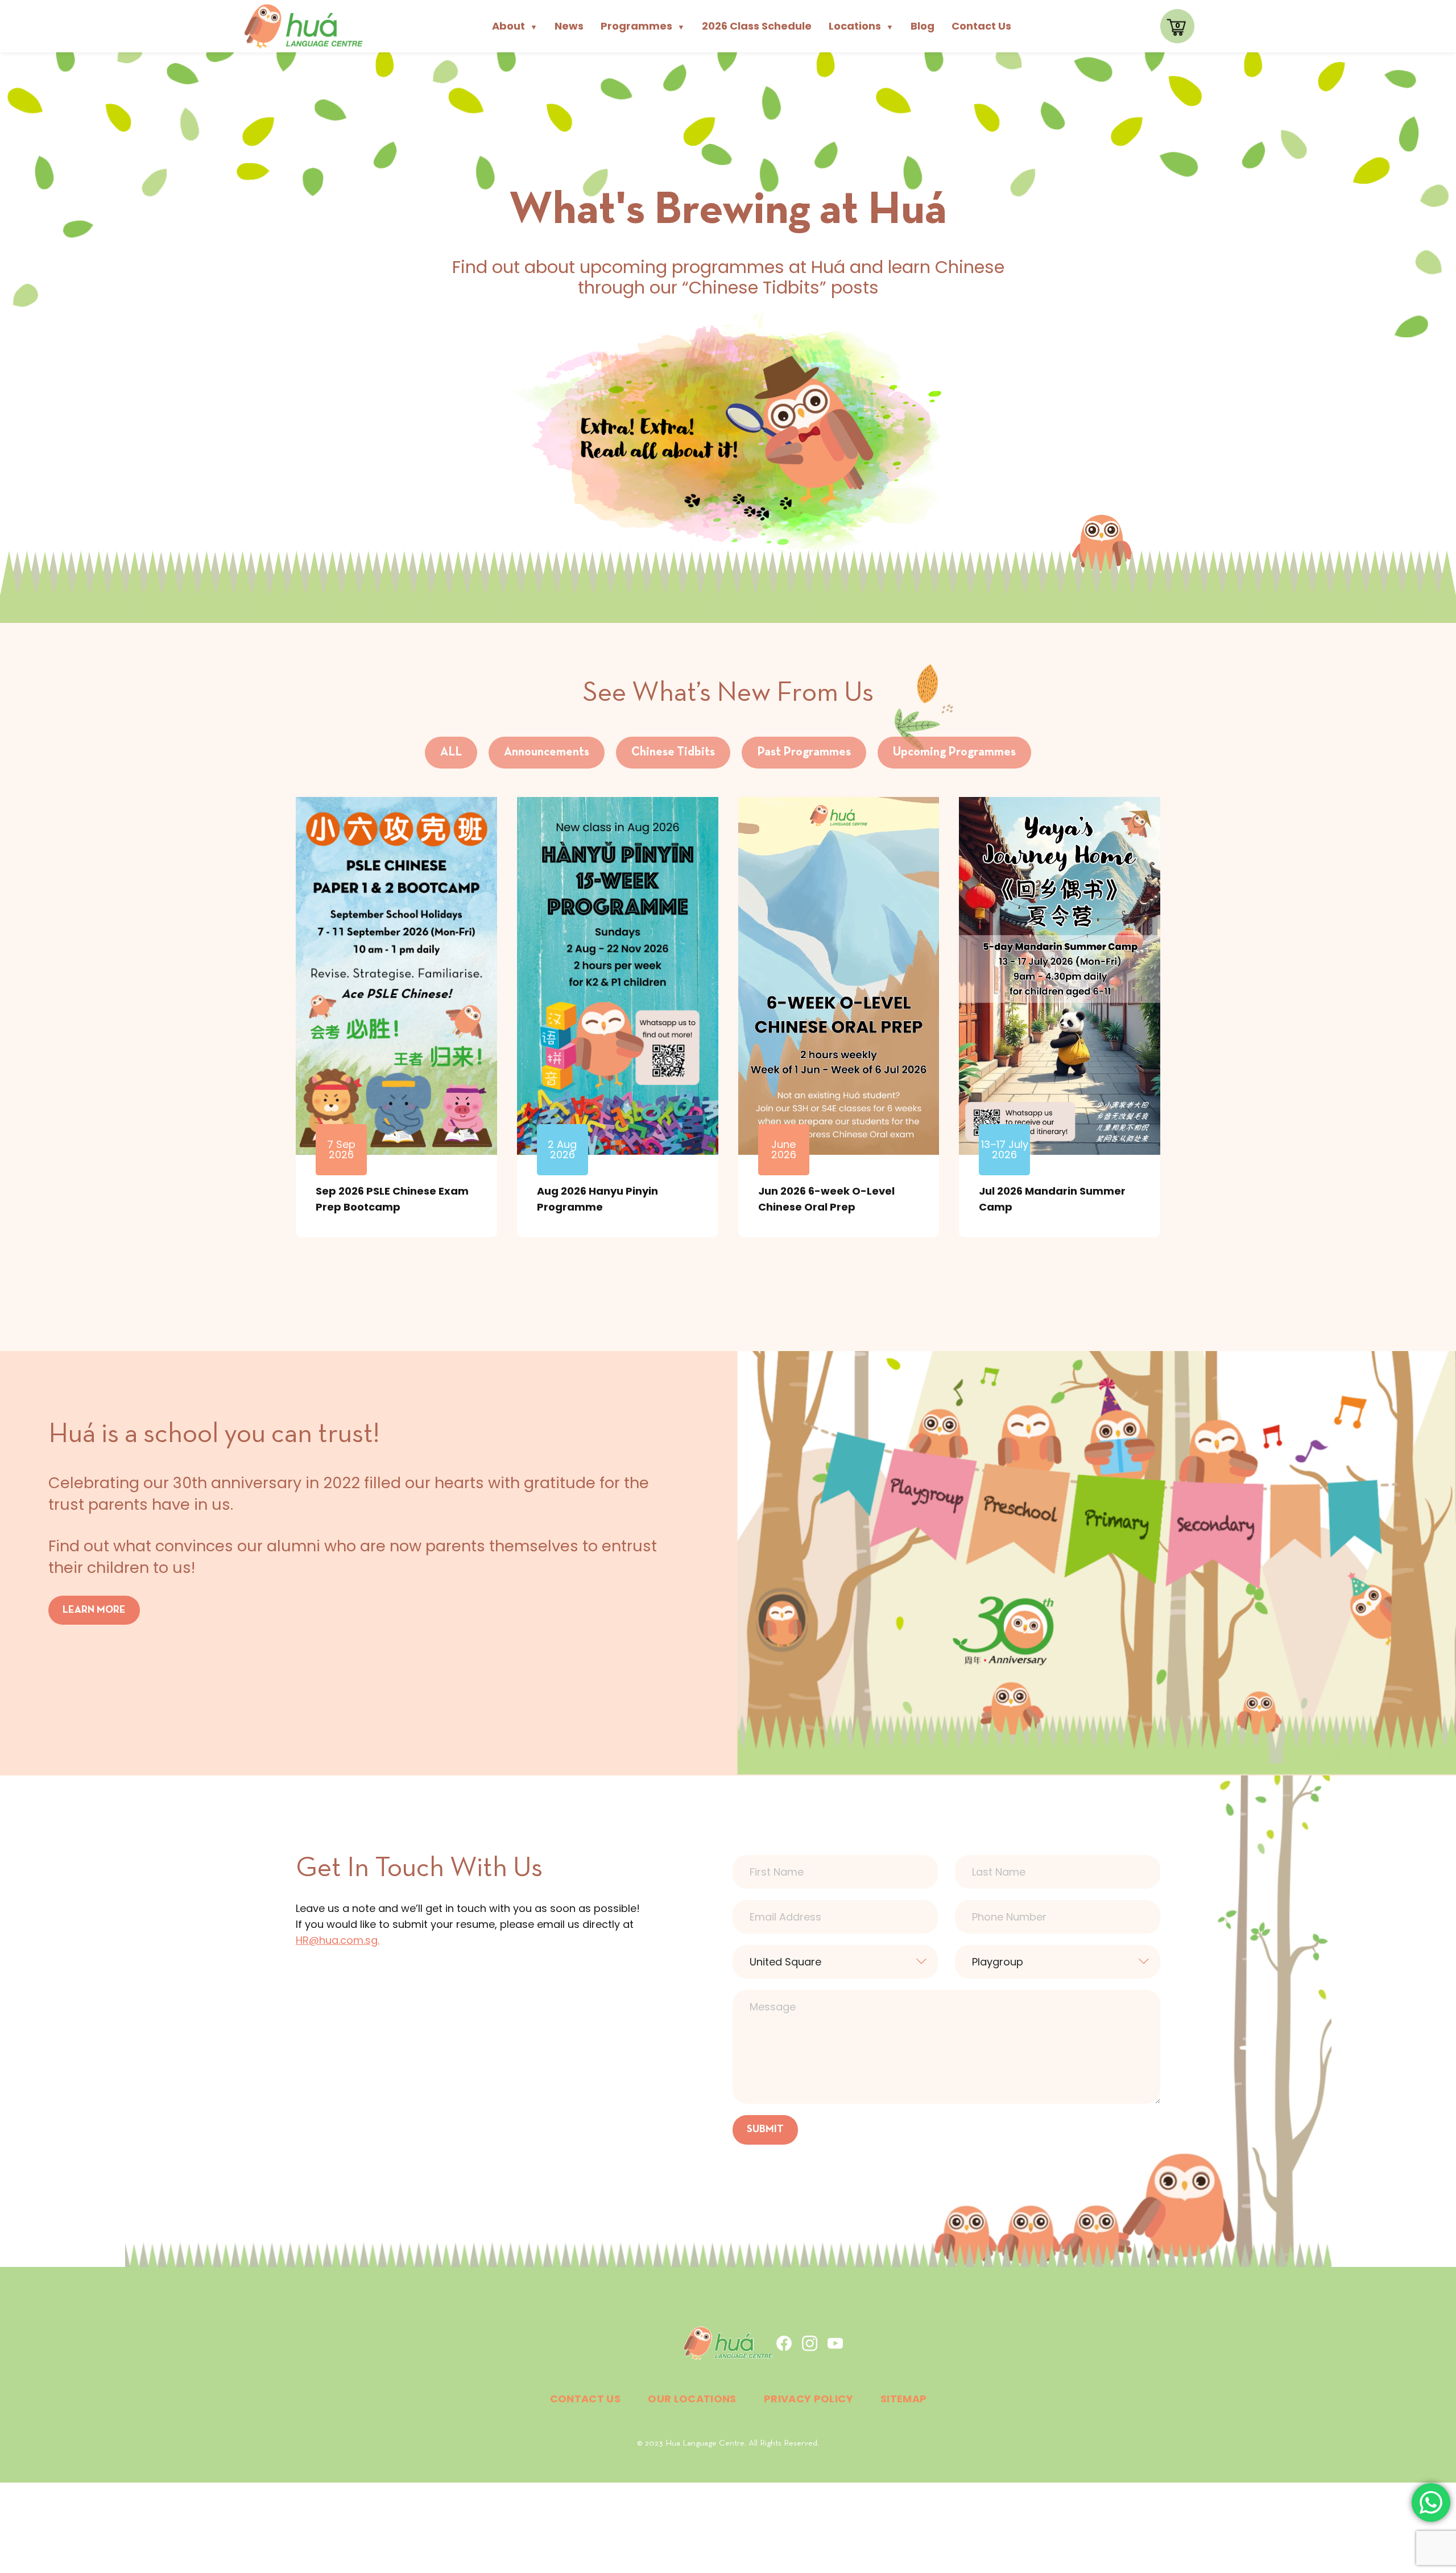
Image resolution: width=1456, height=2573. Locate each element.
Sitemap (904, 2399)
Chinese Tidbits (673, 752)
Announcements (547, 752)
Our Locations (692, 2399)
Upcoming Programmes (954, 752)
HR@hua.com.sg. (338, 1940)
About (515, 26)
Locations (861, 26)
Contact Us (981, 26)
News (569, 26)
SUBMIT (765, 2130)
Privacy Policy (808, 2399)
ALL (451, 752)
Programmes (643, 26)
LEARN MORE (94, 1610)
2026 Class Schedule (757, 26)
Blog (923, 26)
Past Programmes (804, 752)
